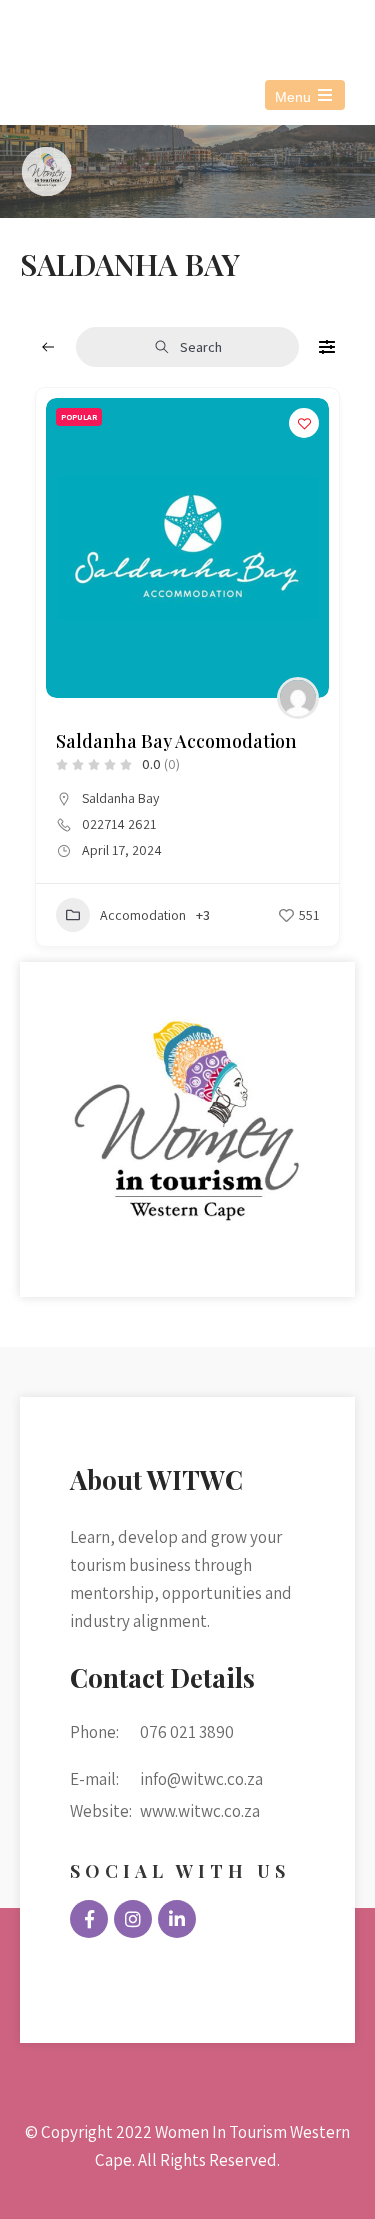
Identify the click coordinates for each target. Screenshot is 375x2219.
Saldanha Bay (120, 798)
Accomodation (143, 915)
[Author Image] (298, 698)
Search (201, 347)
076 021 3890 (109, 28)
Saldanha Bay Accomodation (176, 741)
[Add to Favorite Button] (304, 423)
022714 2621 (119, 824)
